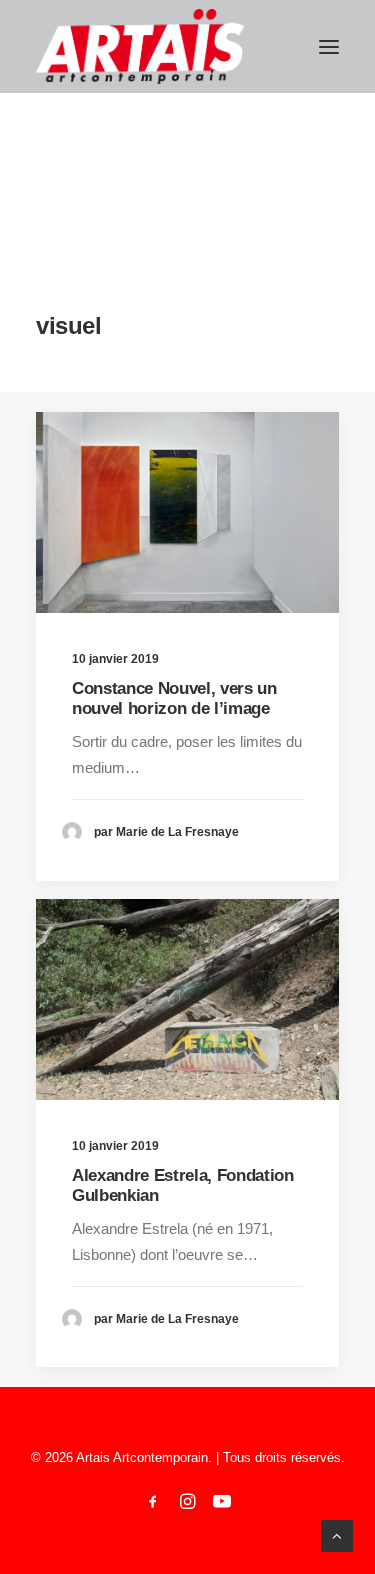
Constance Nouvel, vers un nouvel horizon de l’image (174, 698)
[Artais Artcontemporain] (140, 46)
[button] (329, 46)
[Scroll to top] (337, 1534)
